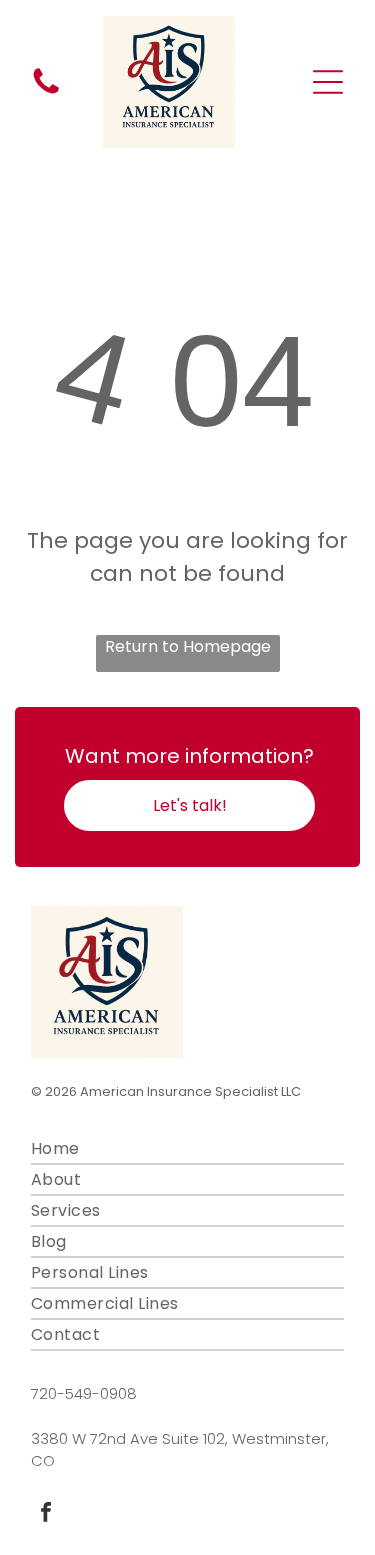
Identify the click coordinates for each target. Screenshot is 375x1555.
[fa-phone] (46, 92)
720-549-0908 (84, 1393)
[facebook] (46, 1514)
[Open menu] (328, 82)
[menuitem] (187, 1149)
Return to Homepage (188, 646)
